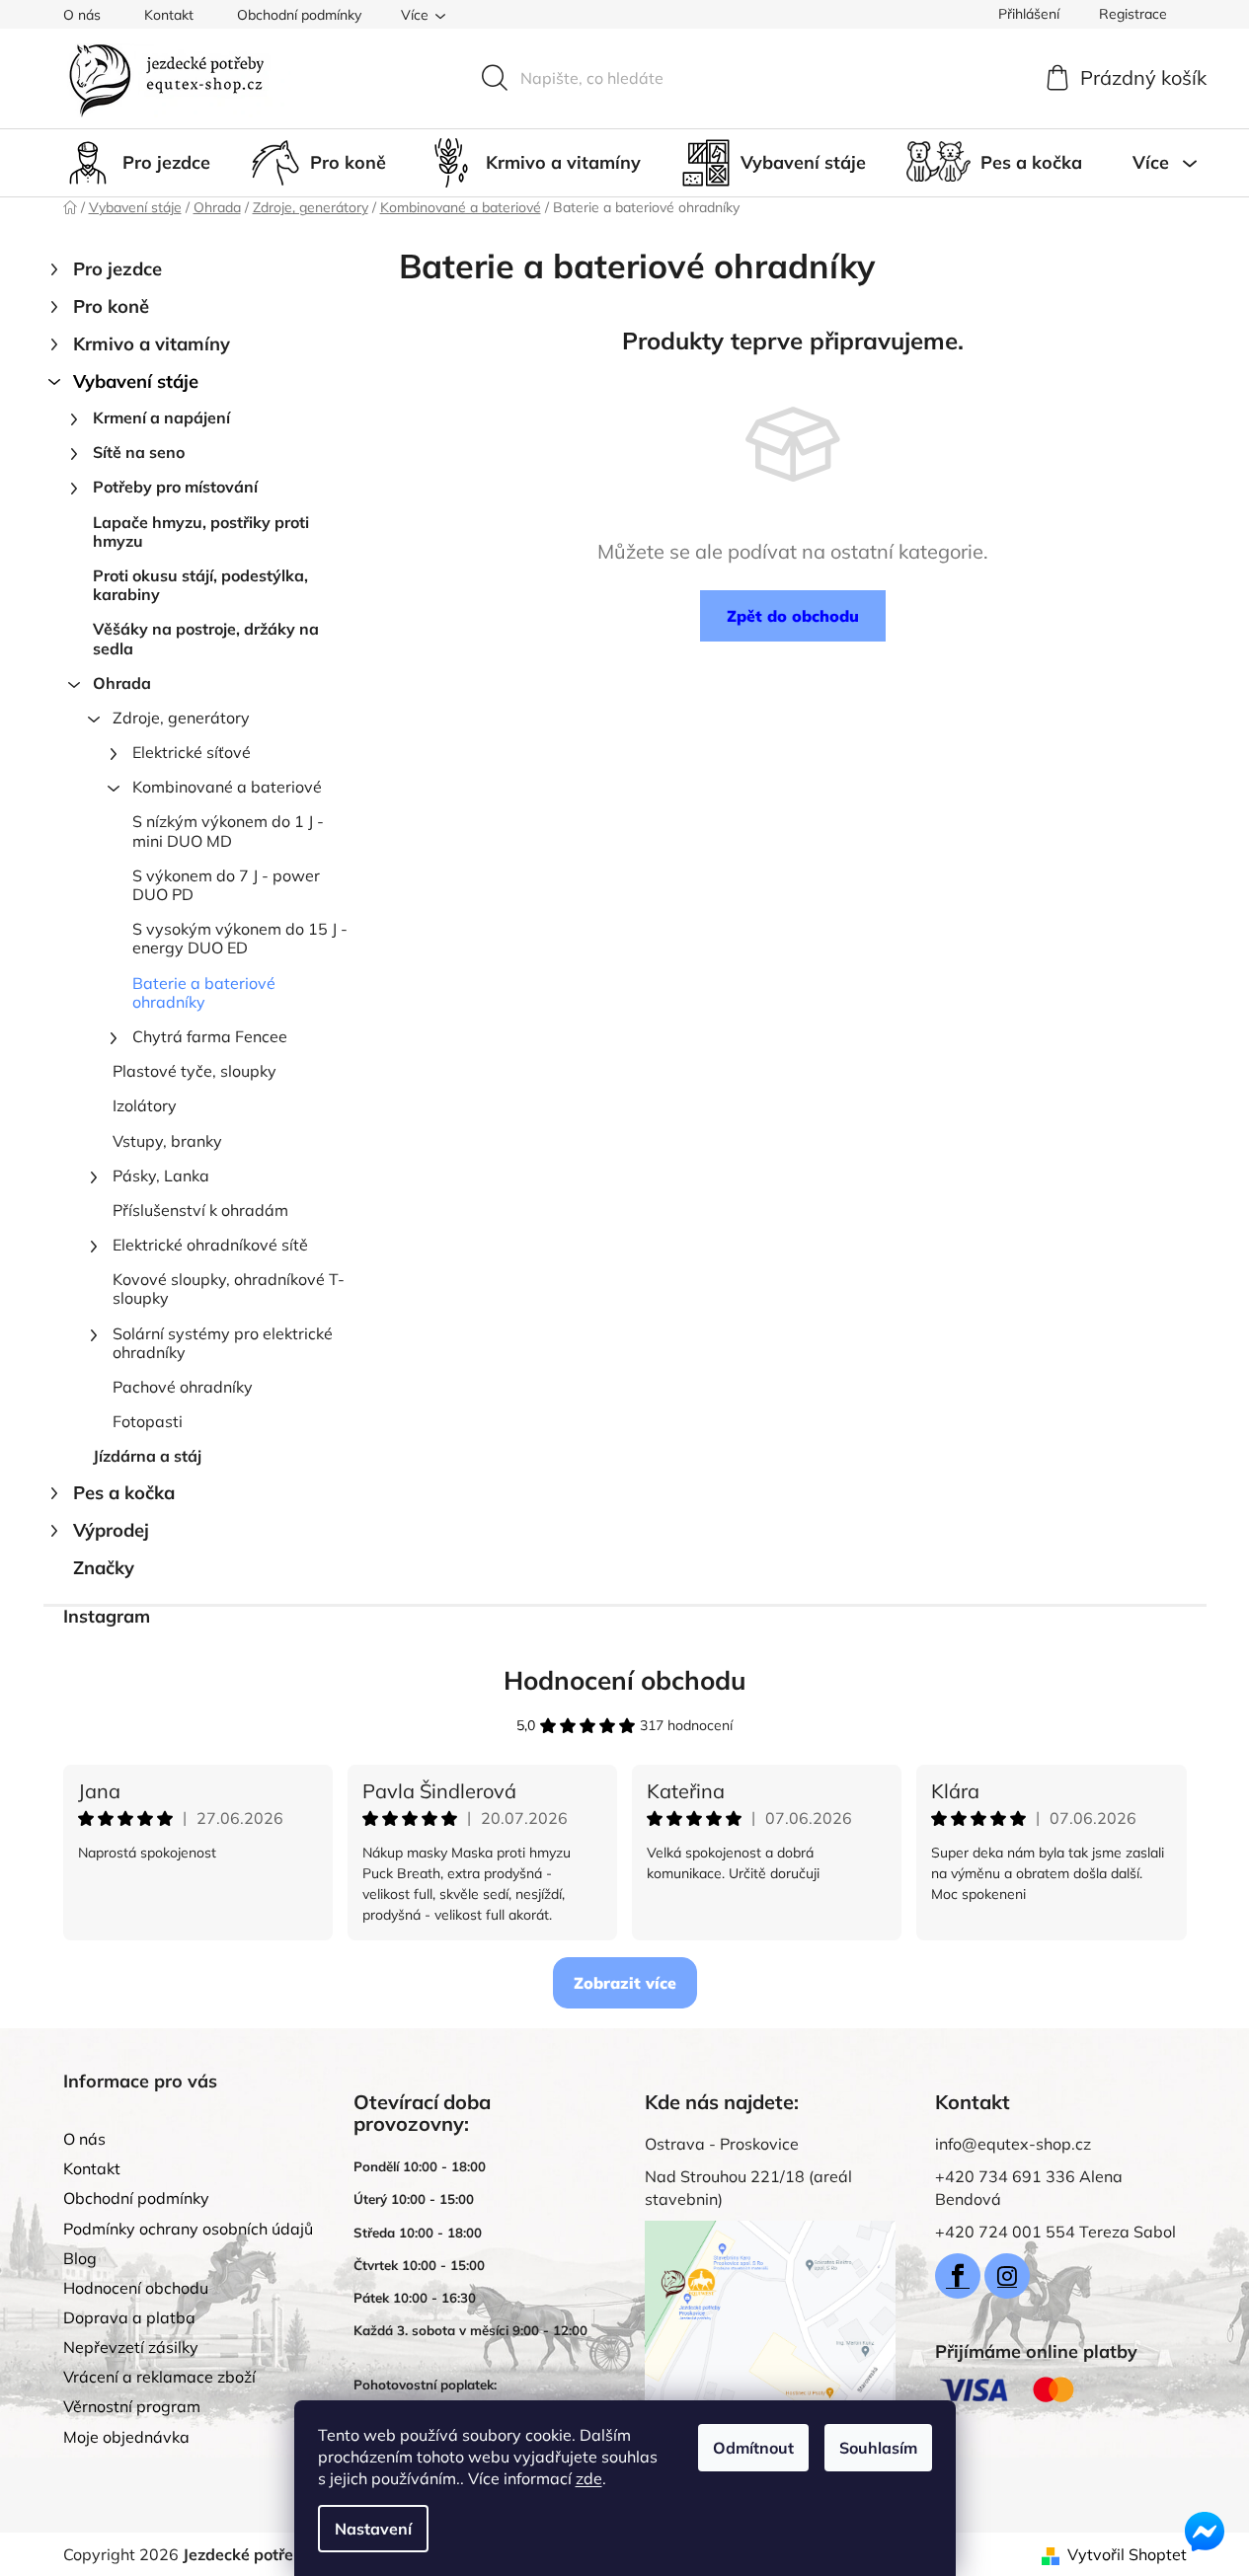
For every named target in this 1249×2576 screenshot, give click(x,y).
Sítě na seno (139, 452)
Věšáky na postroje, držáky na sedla (206, 638)
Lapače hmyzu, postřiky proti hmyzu (201, 531)
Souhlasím (878, 2448)
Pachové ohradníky (183, 1387)
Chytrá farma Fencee (210, 1036)
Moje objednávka (126, 2437)
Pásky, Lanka (161, 1175)
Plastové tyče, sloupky (195, 1071)
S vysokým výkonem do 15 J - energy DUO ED (240, 938)
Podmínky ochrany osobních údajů (188, 2229)
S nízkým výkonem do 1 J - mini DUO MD (228, 831)
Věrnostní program (132, 2406)
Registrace (1133, 14)
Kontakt (169, 15)
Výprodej (111, 1530)
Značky (104, 1568)
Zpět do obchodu (793, 616)
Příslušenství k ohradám (200, 1210)
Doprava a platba (129, 2317)
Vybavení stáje (136, 381)
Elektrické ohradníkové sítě (210, 1245)
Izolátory (145, 1105)
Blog (80, 2258)
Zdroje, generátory (181, 718)
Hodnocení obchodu (625, 1680)
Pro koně (111, 306)
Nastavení (373, 2529)
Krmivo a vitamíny (152, 344)
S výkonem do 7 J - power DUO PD (226, 885)
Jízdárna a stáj (147, 1456)
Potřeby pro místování (175, 487)
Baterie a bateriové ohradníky (204, 992)
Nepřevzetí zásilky (131, 2347)
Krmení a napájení (161, 417)
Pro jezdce (117, 269)
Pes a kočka (124, 1493)
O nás (82, 15)
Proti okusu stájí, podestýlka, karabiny (200, 585)
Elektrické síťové (192, 752)
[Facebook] (958, 2276)
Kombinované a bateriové (227, 787)
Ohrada (122, 683)
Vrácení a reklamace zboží (159, 2377)
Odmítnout (753, 2448)
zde (589, 2478)
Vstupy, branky (167, 1141)
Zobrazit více (625, 1983)
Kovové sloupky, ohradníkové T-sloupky (229, 1288)
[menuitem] (137, 163)
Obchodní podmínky (299, 15)
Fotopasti (148, 1421)
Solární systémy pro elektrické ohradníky (223, 1343)
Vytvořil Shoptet (1127, 2554)
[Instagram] (1007, 2276)
